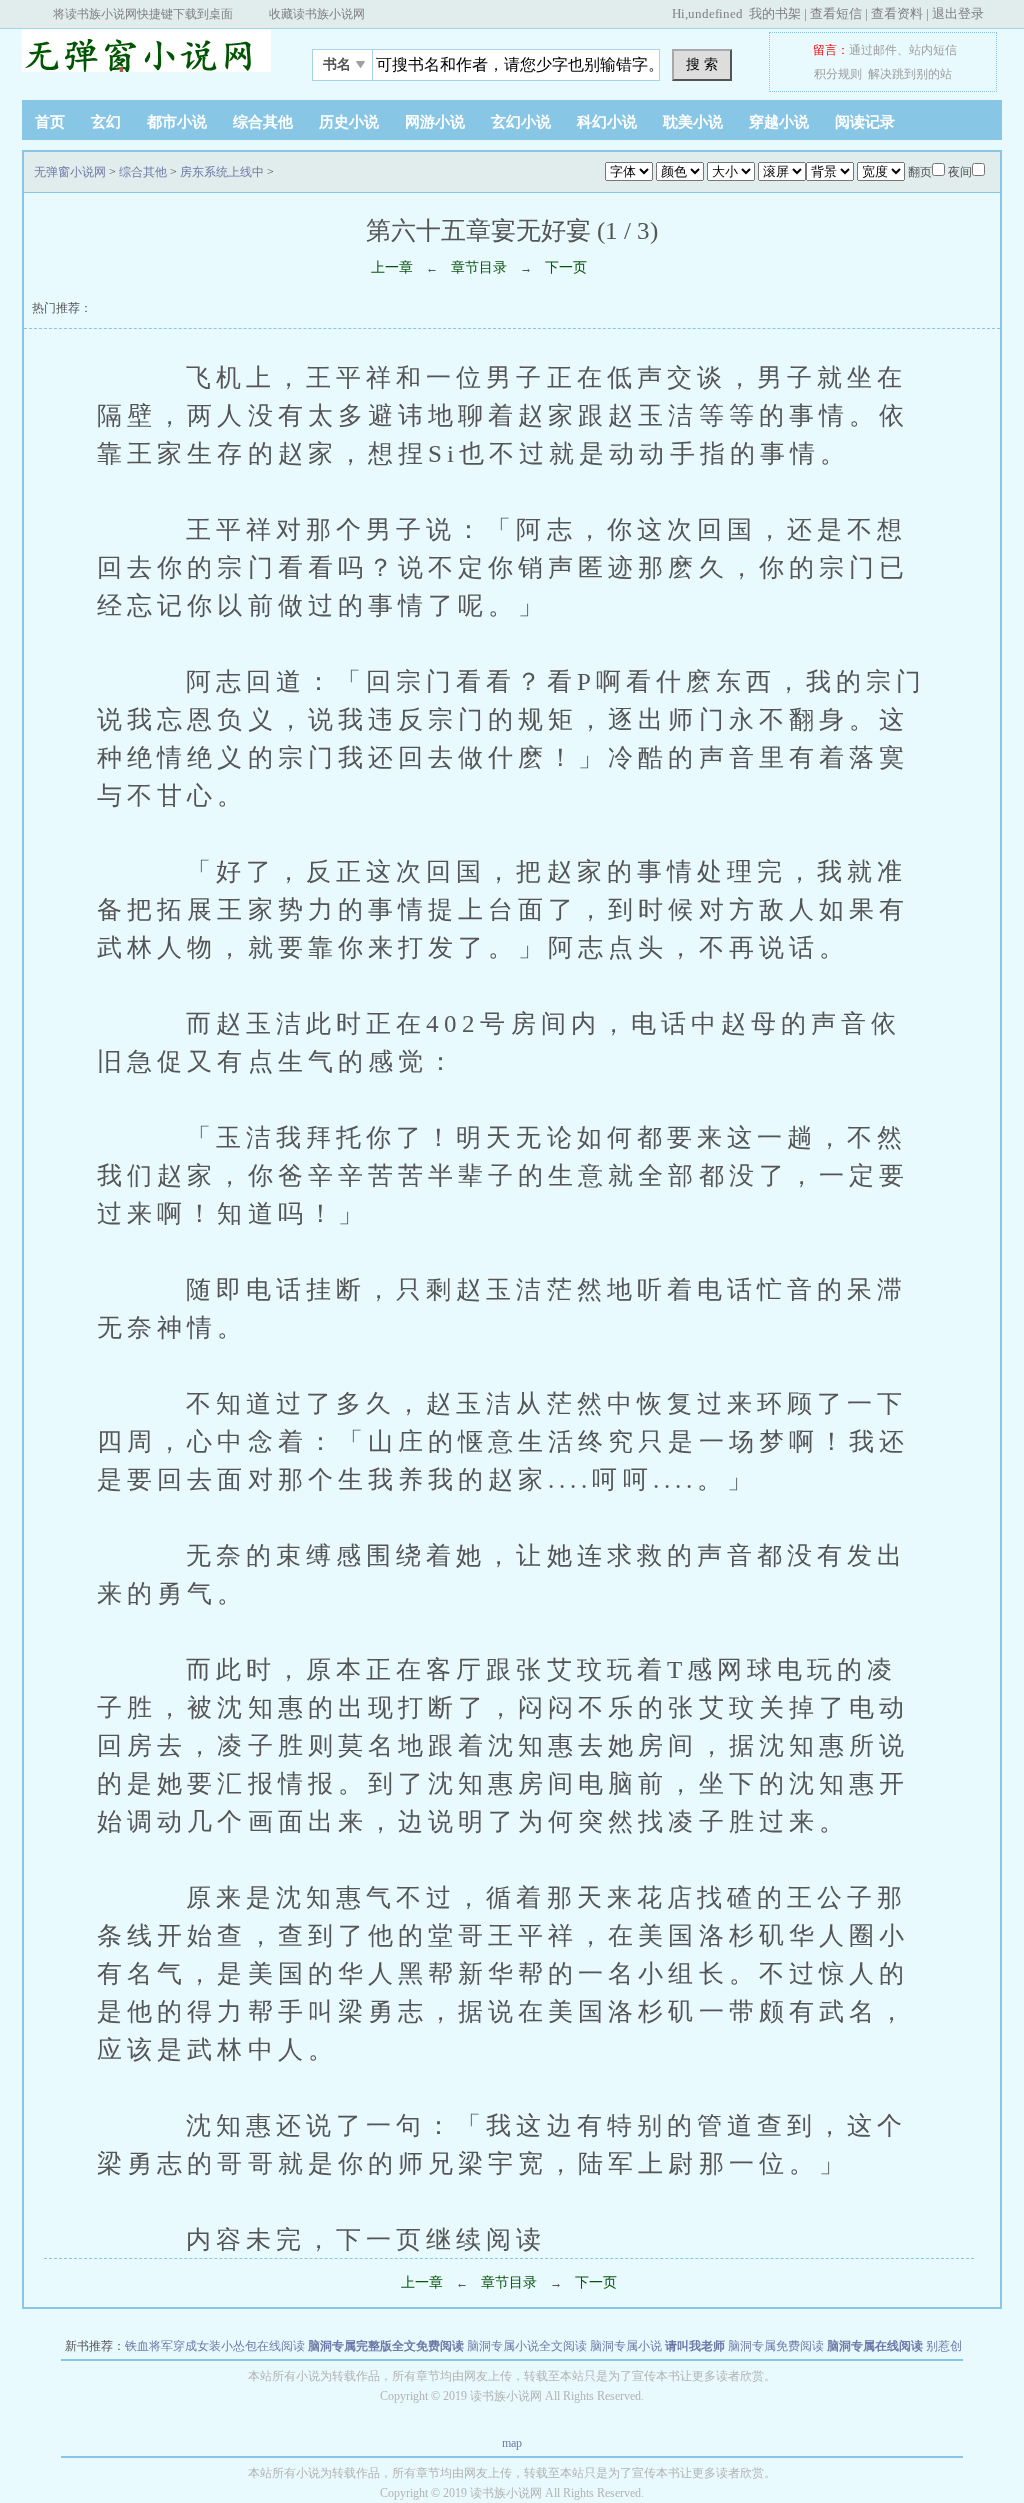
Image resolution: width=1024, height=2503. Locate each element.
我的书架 (775, 13)
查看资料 (897, 13)
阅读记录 (865, 122)
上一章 (392, 267)
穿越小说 (779, 122)
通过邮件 (873, 50)
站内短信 (933, 50)
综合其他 (263, 122)
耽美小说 (693, 122)
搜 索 (702, 64)
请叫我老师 (695, 2346)
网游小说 (435, 122)
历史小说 (349, 122)
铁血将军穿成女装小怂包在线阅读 (215, 2346)
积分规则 (838, 74)
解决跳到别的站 (910, 74)
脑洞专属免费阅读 (776, 2346)
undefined (715, 13)
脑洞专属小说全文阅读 (527, 2346)
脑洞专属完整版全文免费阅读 (386, 2346)
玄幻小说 (521, 122)
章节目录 (479, 267)
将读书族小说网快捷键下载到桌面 (143, 14)
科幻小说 (607, 122)
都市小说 (177, 122)
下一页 (566, 267)
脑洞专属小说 (626, 2346)
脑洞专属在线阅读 (875, 2346)
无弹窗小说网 (147, 59)
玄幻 (106, 122)
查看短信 (836, 13)
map (512, 2443)
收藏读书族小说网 (317, 14)
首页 (50, 122)
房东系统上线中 (222, 172)
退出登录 (958, 13)
